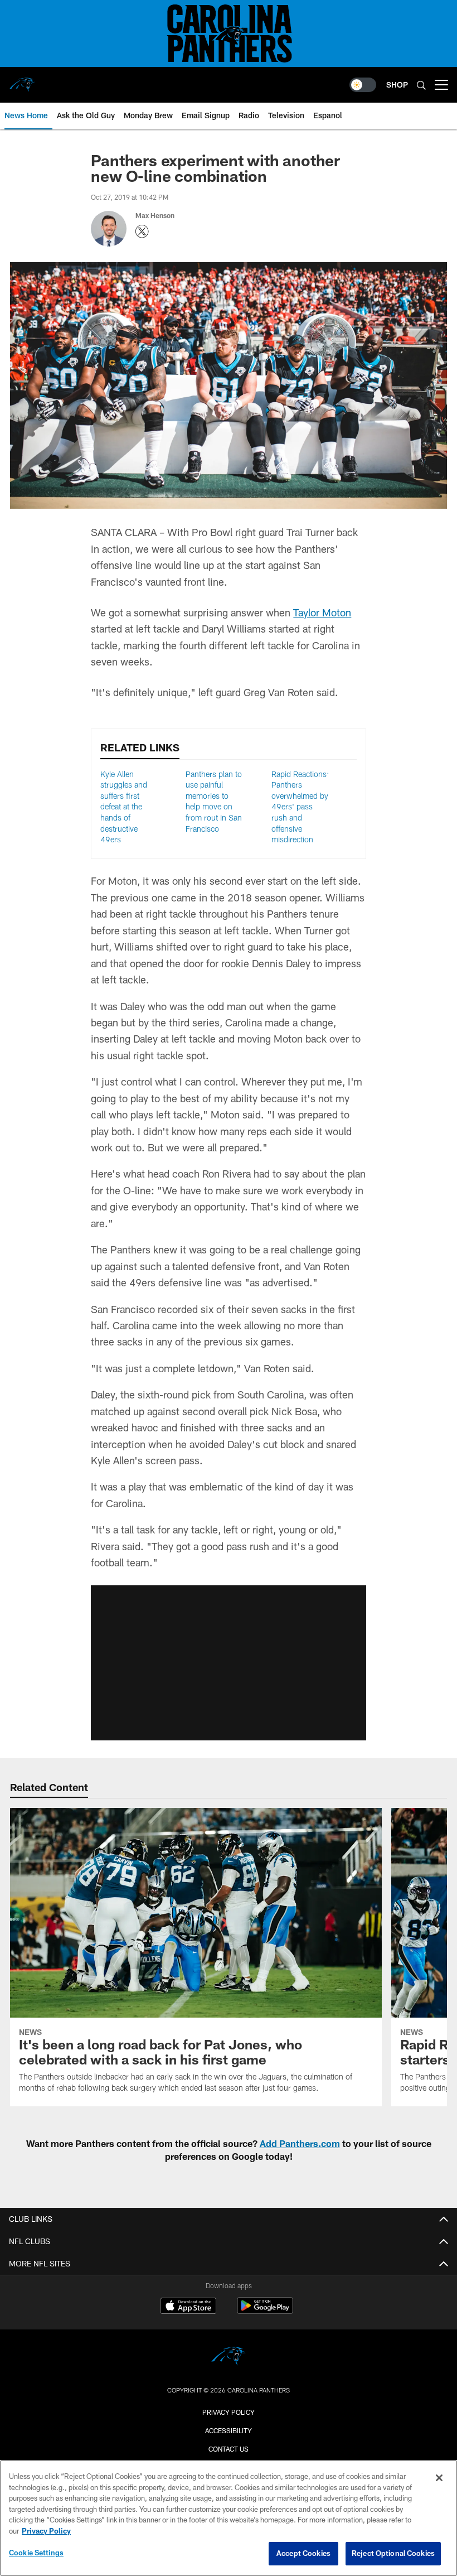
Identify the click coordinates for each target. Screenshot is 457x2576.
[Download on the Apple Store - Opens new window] (188, 2307)
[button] (229, 1663)
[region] (229, 2518)
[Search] (421, 85)
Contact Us (229, 2449)
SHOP (397, 85)
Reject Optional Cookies (393, 2553)
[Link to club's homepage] (22, 80)
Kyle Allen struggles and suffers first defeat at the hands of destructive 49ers (124, 807)
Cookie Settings (36, 2553)
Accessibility (229, 2430)
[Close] (439, 2478)
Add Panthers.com (300, 2143)
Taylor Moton (322, 612)
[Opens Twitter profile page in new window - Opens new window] (142, 231)
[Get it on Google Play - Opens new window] (265, 2311)
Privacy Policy (229, 2412)
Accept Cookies (303, 2553)
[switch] (363, 85)
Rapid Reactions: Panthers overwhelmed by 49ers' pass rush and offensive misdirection (300, 807)
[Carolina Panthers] (229, 2358)
